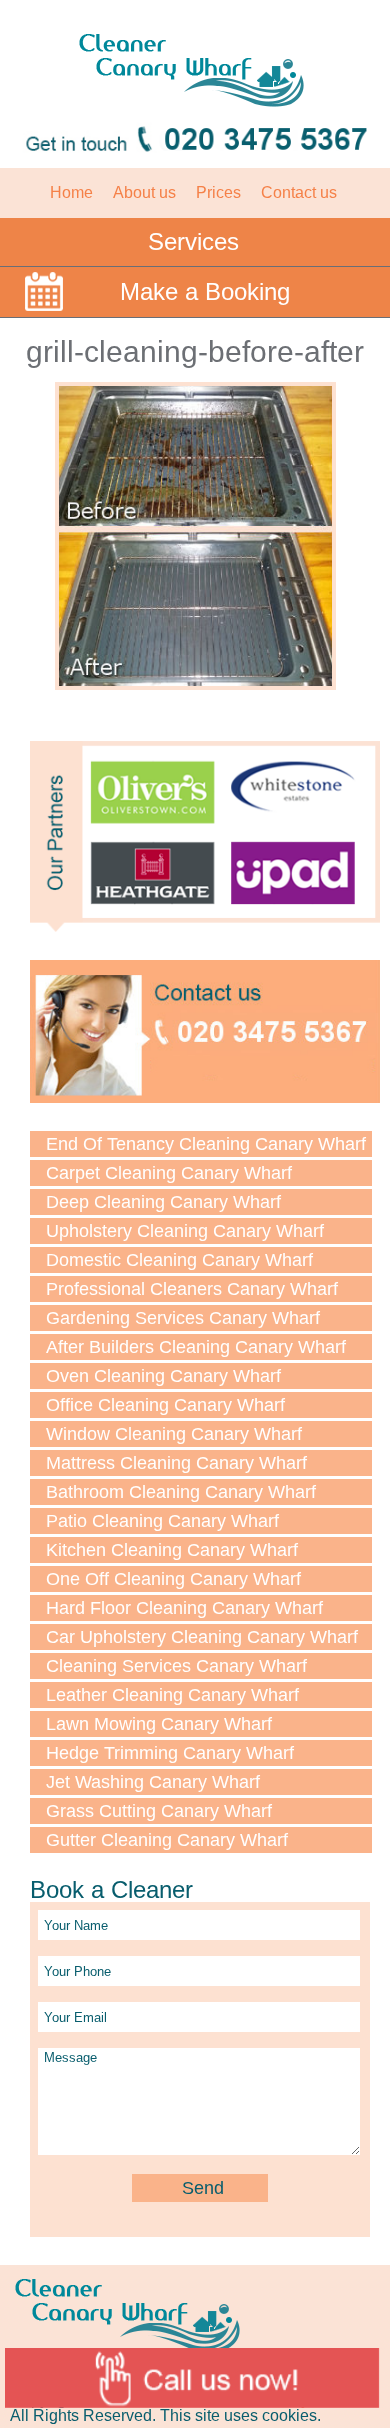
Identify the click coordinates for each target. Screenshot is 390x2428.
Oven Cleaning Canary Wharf (163, 1376)
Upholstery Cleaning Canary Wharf (185, 1231)
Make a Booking (205, 291)
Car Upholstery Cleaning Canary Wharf (202, 1637)
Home (71, 192)
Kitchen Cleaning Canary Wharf (172, 1550)
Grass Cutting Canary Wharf (159, 1811)
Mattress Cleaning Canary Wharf (176, 1463)
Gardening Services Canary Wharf (183, 1318)
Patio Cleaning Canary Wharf (162, 1521)
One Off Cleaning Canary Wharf (173, 1579)
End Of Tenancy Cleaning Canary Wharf (206, 1144)
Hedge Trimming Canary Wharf (170, 1753)
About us (144, 192)
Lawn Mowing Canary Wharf (159, 1724)
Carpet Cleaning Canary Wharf (169, 1173)
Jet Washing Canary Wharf (153, 1782)
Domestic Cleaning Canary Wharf (179, 1260)
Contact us (299, 192)
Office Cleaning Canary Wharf (165, 1405)
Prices (218, 192)
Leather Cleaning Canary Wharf (172, 1695)
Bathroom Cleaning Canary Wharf (181, 1492)
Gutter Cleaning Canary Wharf (167, 1840)
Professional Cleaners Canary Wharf (192, 1289)
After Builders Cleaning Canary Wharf (196, 1347)
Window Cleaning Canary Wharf (174, 1434)
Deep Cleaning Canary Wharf (163, 1202)
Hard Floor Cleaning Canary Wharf (184, 1608)
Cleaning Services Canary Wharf (176, 1666)
